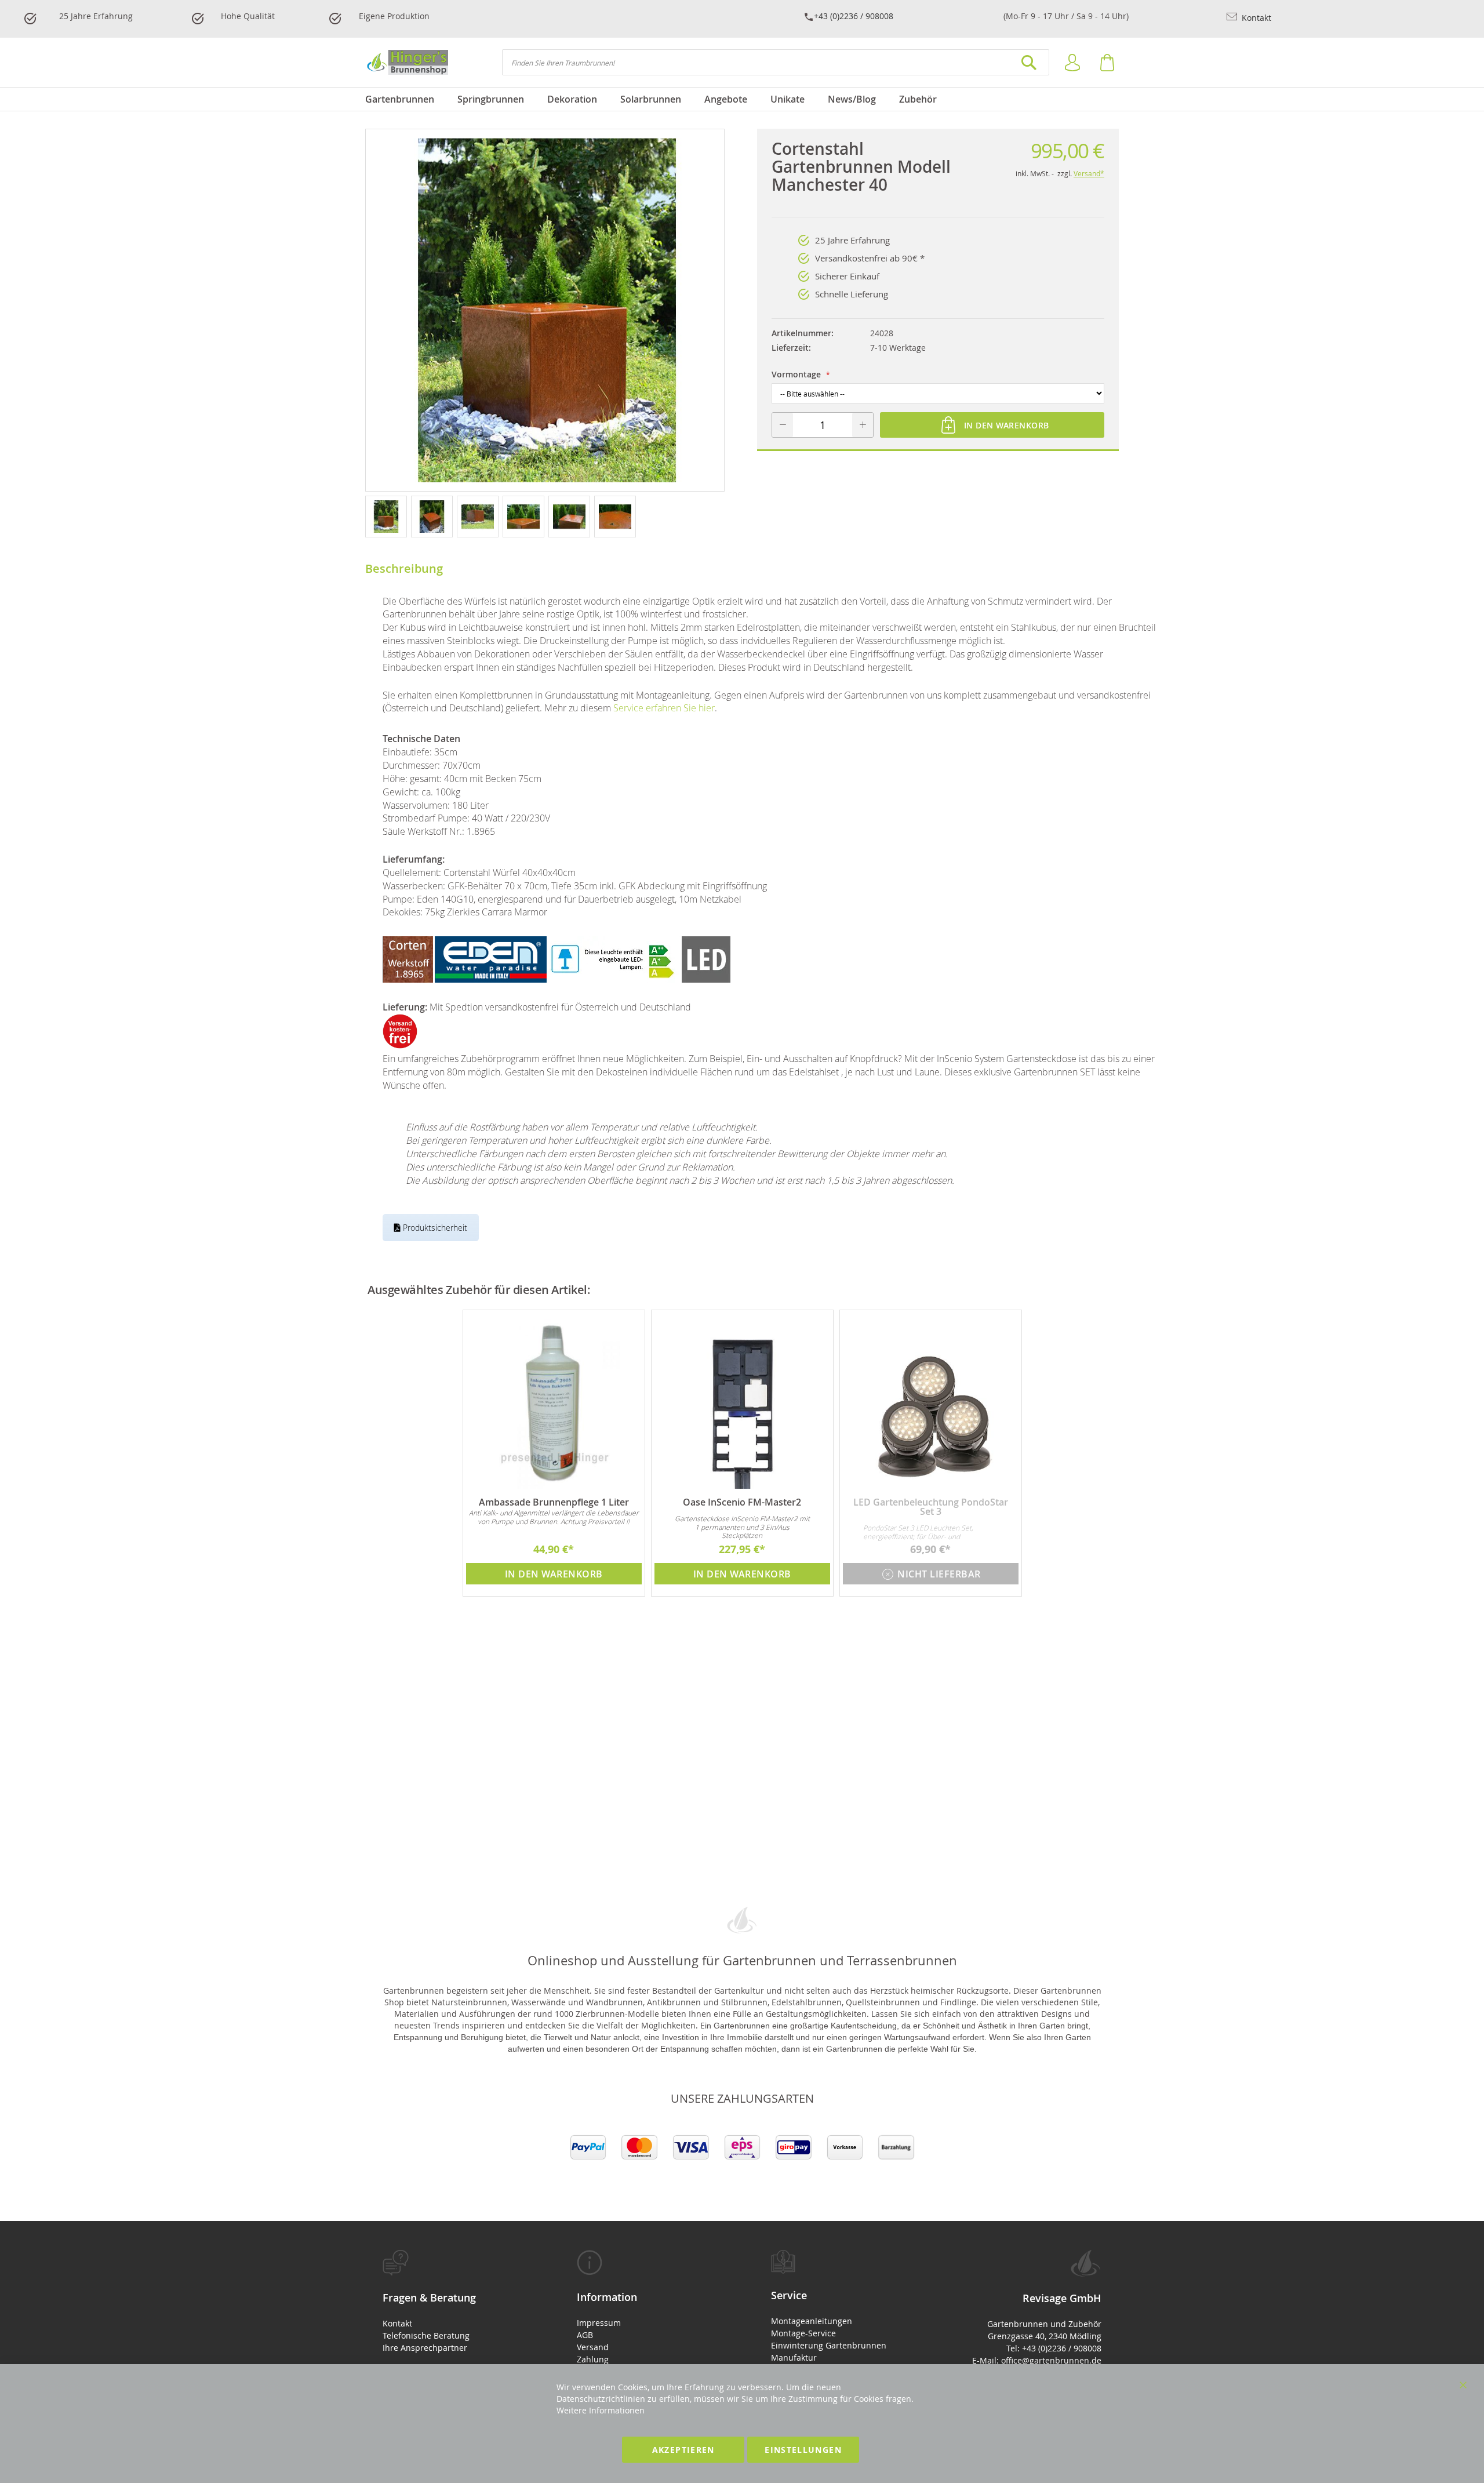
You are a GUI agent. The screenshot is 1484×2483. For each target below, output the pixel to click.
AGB (585, 2335)
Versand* (1089, 173)
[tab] (451, 2302)
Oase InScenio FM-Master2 (742, 1502)
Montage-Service (803, 2333)
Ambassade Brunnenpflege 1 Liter (554, 1502)
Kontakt (1255, 18)
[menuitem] (405, 99)
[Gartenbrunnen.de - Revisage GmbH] (407, 62)
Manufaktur (794, 2357)
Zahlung (593, 2359)
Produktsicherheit (434, 1228)
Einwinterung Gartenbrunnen (829, 2345)
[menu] (742, 99)
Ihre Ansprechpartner (425, 2348)
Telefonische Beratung (426, 2335)
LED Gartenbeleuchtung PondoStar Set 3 (931, 1507)
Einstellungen (803, 2450)
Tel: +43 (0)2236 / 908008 (1054, 2348)
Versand (593, 2347)
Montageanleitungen (812, 2321)
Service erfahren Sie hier (664, 708)
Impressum (599, 2323)
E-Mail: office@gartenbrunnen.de (1037, 2360)
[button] (388, 516)
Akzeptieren (683, 2450)
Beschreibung (404, 568)
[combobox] (776, 62)
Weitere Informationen (601, 2410)
